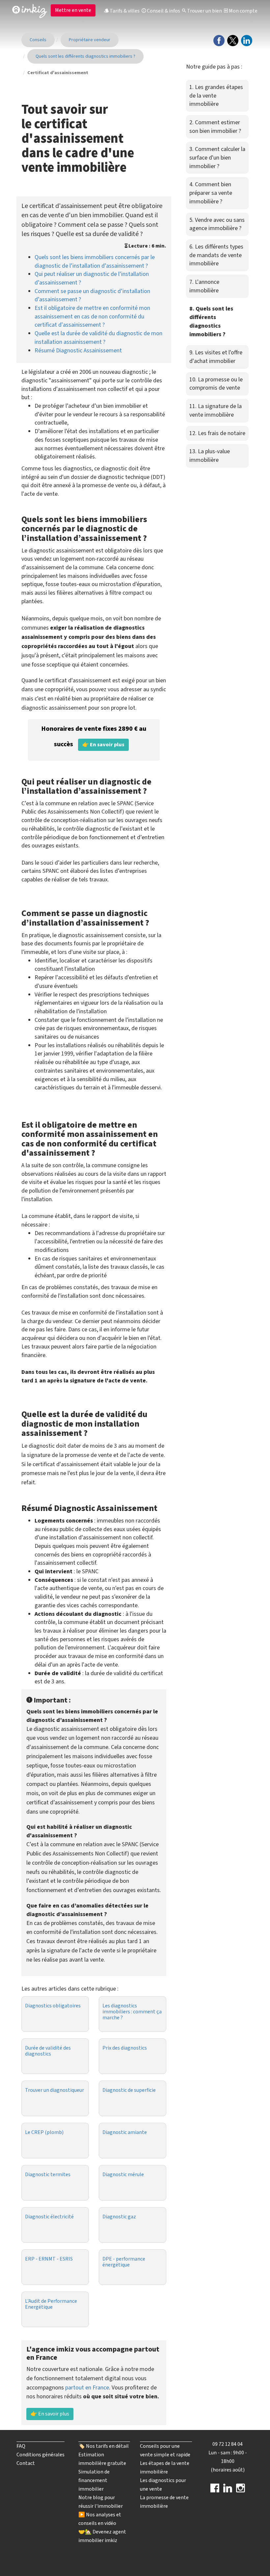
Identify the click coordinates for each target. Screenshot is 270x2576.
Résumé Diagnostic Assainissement (78, 351)
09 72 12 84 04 (228, 2444)
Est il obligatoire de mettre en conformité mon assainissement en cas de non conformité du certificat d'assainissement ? (92, 316)
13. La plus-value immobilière (210, 456)
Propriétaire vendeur (90, 40)
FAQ (21, 2446)
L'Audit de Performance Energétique (51, 2304)
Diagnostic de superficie (129, 2090)
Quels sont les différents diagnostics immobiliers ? (85, 56)
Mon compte (243, 11)
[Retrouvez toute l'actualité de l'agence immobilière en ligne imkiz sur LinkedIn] (228, 2490)
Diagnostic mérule (123, 2175)
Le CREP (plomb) (44, 2132)
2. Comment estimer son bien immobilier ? (215, 127)
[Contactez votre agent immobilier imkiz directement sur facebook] (215, 2490)
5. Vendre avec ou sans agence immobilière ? (217, 224)
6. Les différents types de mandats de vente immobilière (216, 255)
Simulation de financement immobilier (94, 2480)
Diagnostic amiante (125, 2132)
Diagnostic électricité (49, 2217)
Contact (26, 2463)
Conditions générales (40, 2455)
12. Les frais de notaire (217, 433)
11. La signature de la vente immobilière (216, 411)
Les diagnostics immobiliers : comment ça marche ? (132, 2012)
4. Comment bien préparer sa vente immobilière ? (211, 193)
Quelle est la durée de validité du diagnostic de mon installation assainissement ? (98, 338)
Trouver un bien (204, 11)
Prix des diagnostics (125, 2048)
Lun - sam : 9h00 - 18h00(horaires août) (228, 2461)
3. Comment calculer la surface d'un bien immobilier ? (217, 158)
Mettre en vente (73, 10)
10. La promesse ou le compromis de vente (216, 384)
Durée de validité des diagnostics (48, 2051)
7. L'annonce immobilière (204, 286)
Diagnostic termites (48, 2175)
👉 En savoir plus (50, 2414)
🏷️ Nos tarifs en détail (104, 2446)
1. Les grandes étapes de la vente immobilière (216, 96)
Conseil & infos (163, 11)
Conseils (38, 40)
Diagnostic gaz (119, 2217)
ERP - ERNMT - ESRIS (49, 2259)
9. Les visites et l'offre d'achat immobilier (216, 357)
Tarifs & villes (124, 11)
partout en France (87, 2388)
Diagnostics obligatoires (53, 2006)
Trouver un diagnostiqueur (54, 2090)
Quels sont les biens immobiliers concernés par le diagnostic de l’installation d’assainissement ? (95, 262)
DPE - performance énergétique (124, 2262)
